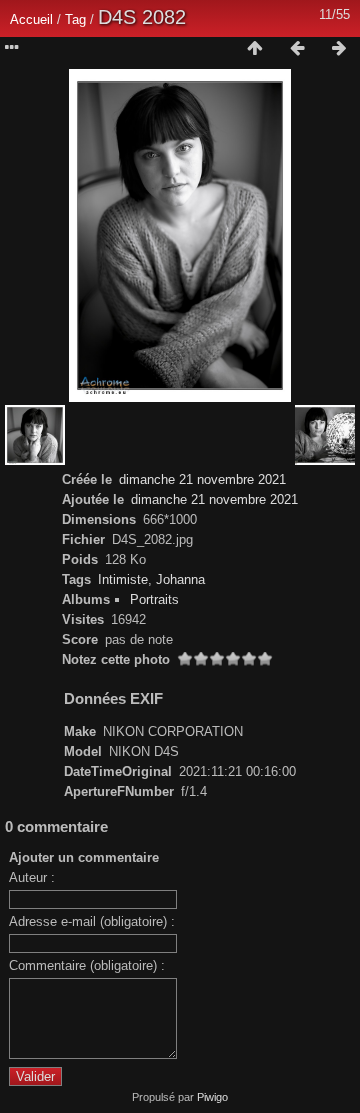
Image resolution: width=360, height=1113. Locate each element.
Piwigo (212, 1097)
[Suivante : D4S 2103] (339, 49)
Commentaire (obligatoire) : (87, 965)
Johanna (180, 579)
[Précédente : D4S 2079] (297, 49)
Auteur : (32, 877)
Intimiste (123, 579)
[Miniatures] (255, 49)
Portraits (154, 599)
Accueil (31, 19)
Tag (75, 19)
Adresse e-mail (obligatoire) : (92, 921)
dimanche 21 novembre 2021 (202, 479)
